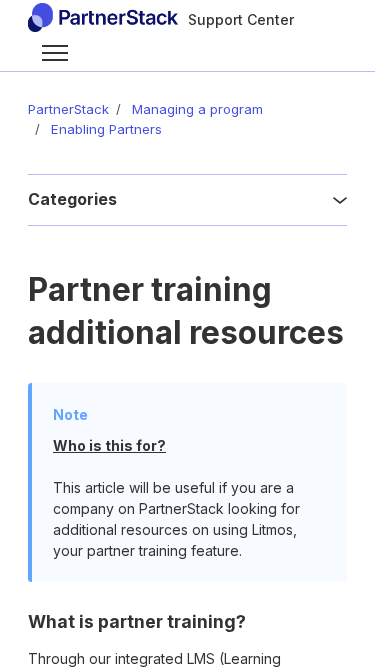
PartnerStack (68, 109)
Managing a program (197, 109)
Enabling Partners (106, 129)
